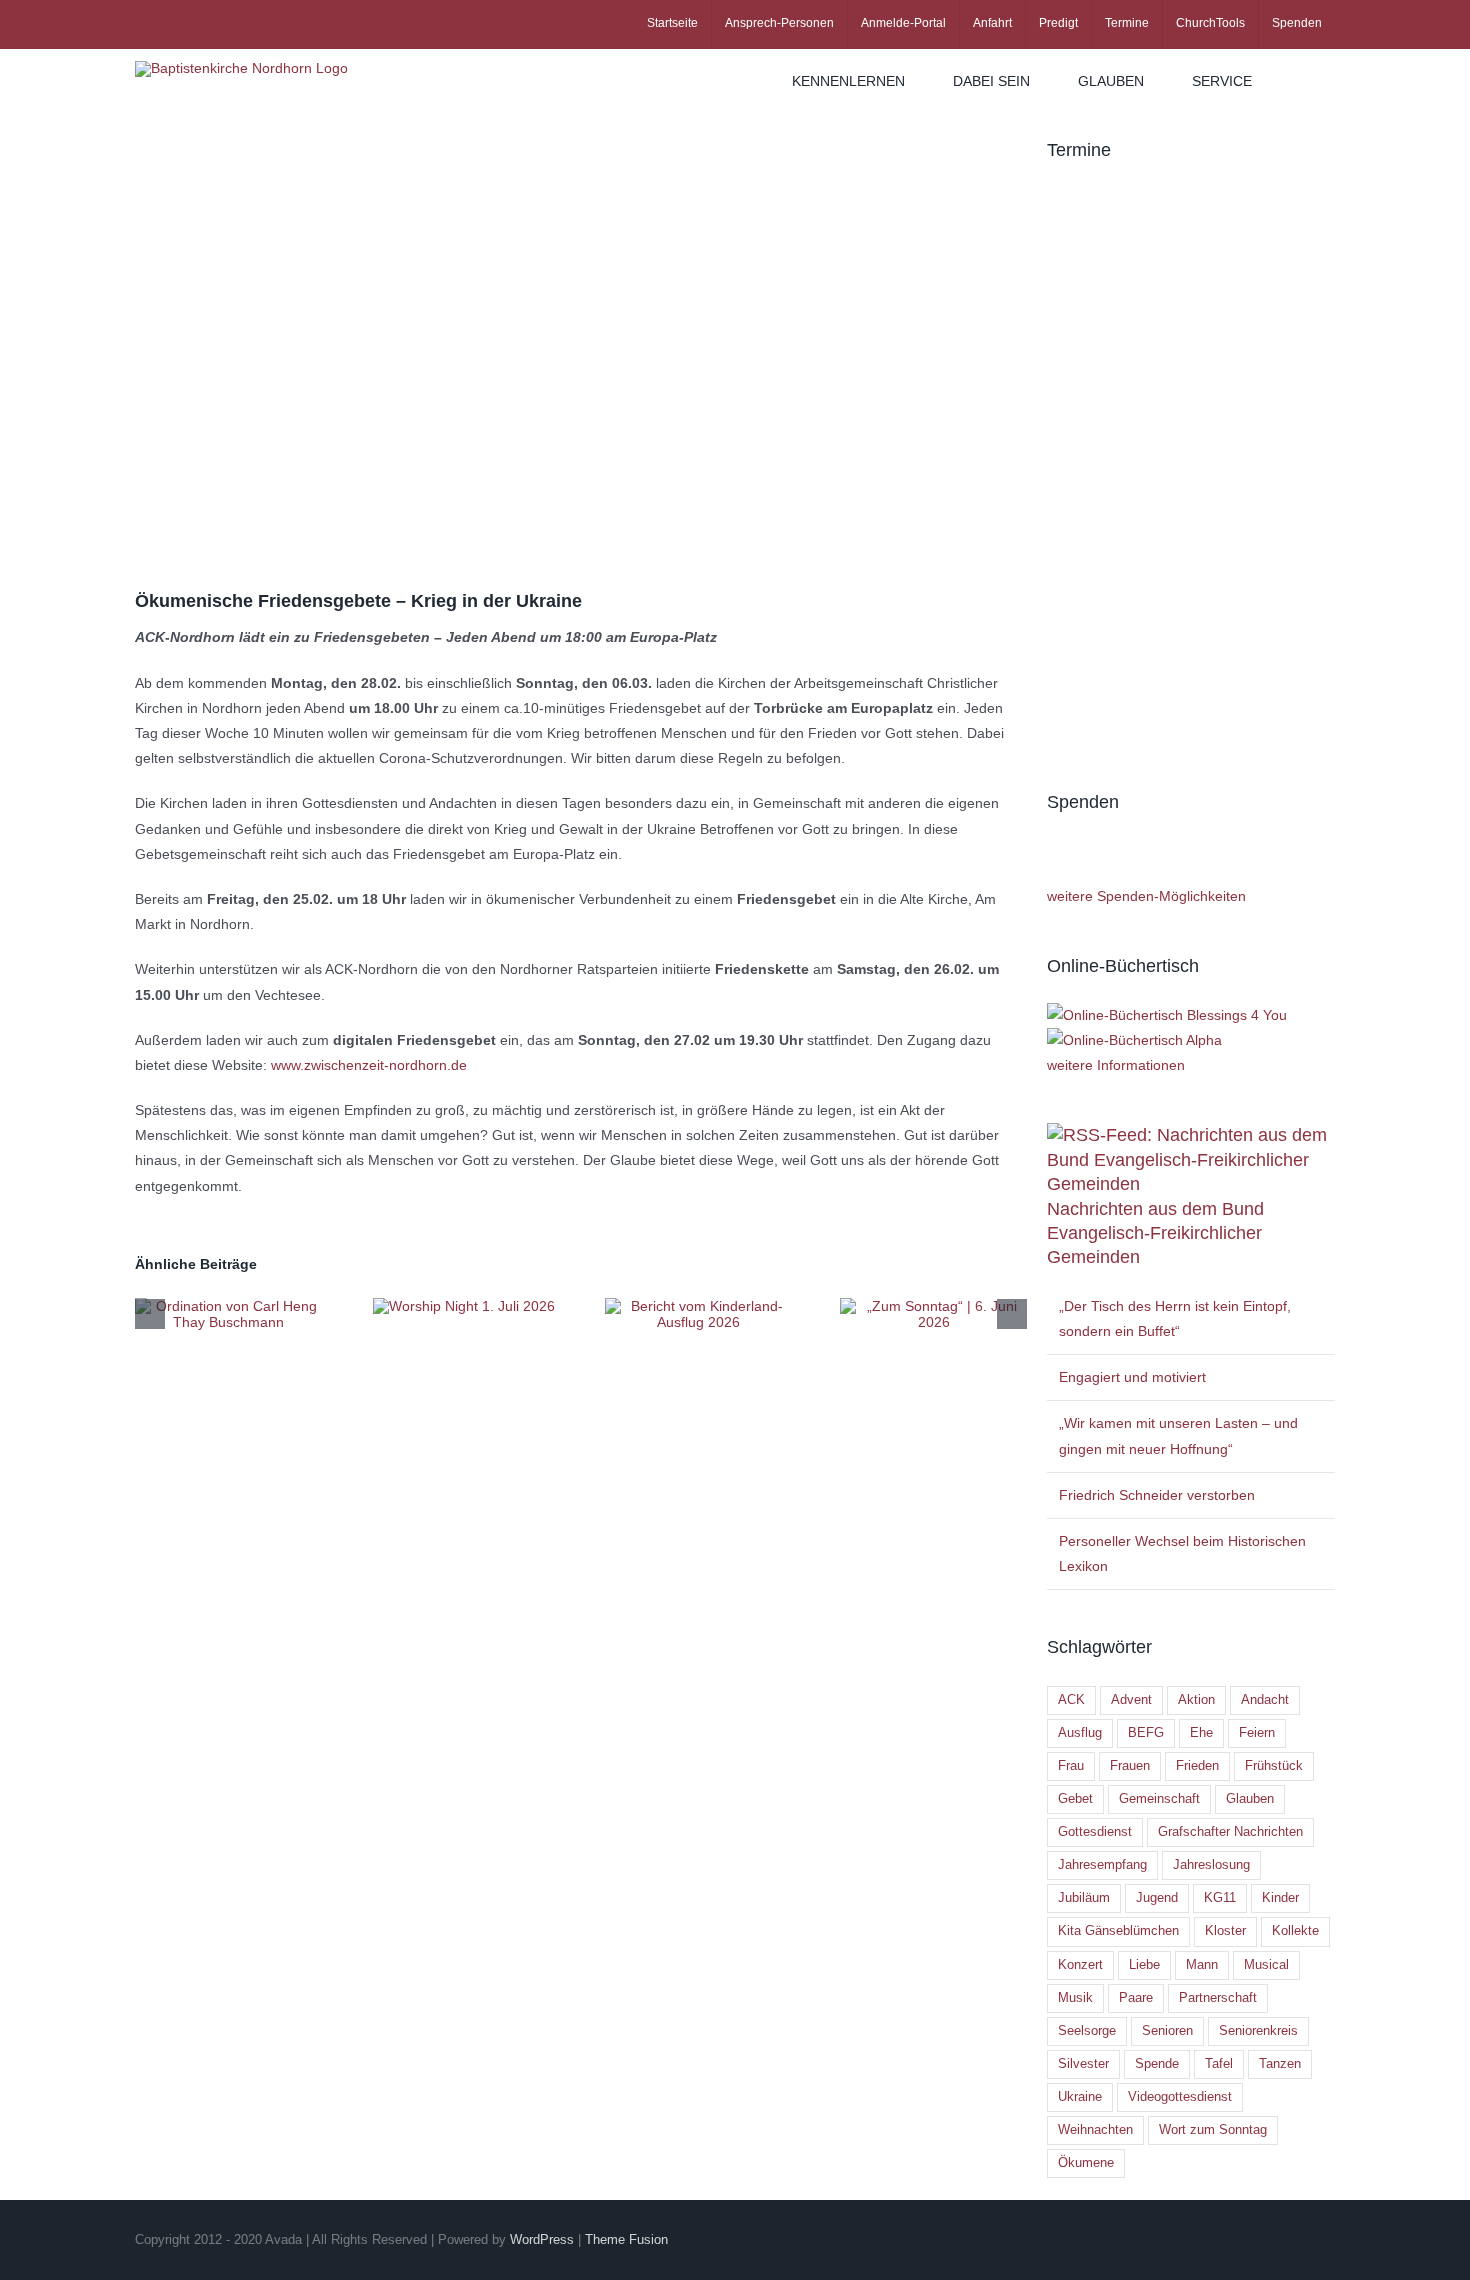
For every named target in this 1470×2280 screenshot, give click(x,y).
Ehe (1201, 1733)
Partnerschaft (1218, 1998)
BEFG (1146, 1733)
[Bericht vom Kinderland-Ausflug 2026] (698, 1306)
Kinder (1280, 1898)
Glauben (1250, 1799)
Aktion (1196, 1700)
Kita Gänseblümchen (1118, 1931)
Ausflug (1080, 1733)
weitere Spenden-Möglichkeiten (1146, 896)
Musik (1075, 1998)
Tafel (1219, 2064)
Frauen (1130, 1766)
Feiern (1257, 1733)
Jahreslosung (1211, 1865)
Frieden (1197, 1766)
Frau (1071, 1766)
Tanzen (1280, 2064)
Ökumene (1086, 2163)
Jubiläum (1084, 1898)
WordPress (542, 2239)
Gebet (1075, 1799)
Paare (1136, 1998)
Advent (1131, 1700)
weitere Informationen (1116, 1065)
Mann (1202, 1965)
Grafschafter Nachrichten (1230, 1832)
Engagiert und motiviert (1132, 1377)
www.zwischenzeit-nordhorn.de (369, 1065)
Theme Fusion (626, 2239)
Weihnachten (1095, 2130)
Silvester (1083, 2064)
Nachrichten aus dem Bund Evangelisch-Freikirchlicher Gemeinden (1155, 1233)
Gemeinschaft (1159, 1799)
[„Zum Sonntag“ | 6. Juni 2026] (933, 1306)
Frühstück (1274, 1766)
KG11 (1220, 1898)
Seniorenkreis (1258, 2031)
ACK (1071, 1700)
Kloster (1225, 1931)
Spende (1157, 2064)
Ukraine (1080, 2097)
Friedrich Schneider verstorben (1157, 1495)
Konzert (1080, 1965)
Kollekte (1295, 1931)
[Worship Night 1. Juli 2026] (464, 1306)
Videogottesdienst (1180, 2097)
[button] (1305, 81)
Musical (1266, 1965)
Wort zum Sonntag (1213, 2130)
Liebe (1144, 1965)
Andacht (1265, 1700)
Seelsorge (1087, 2031)
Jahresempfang (1102, 1865)
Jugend (1157, 1898)
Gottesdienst (1095, 1832)
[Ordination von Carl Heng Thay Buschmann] (228, 1306)
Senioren (1167, 2031)
